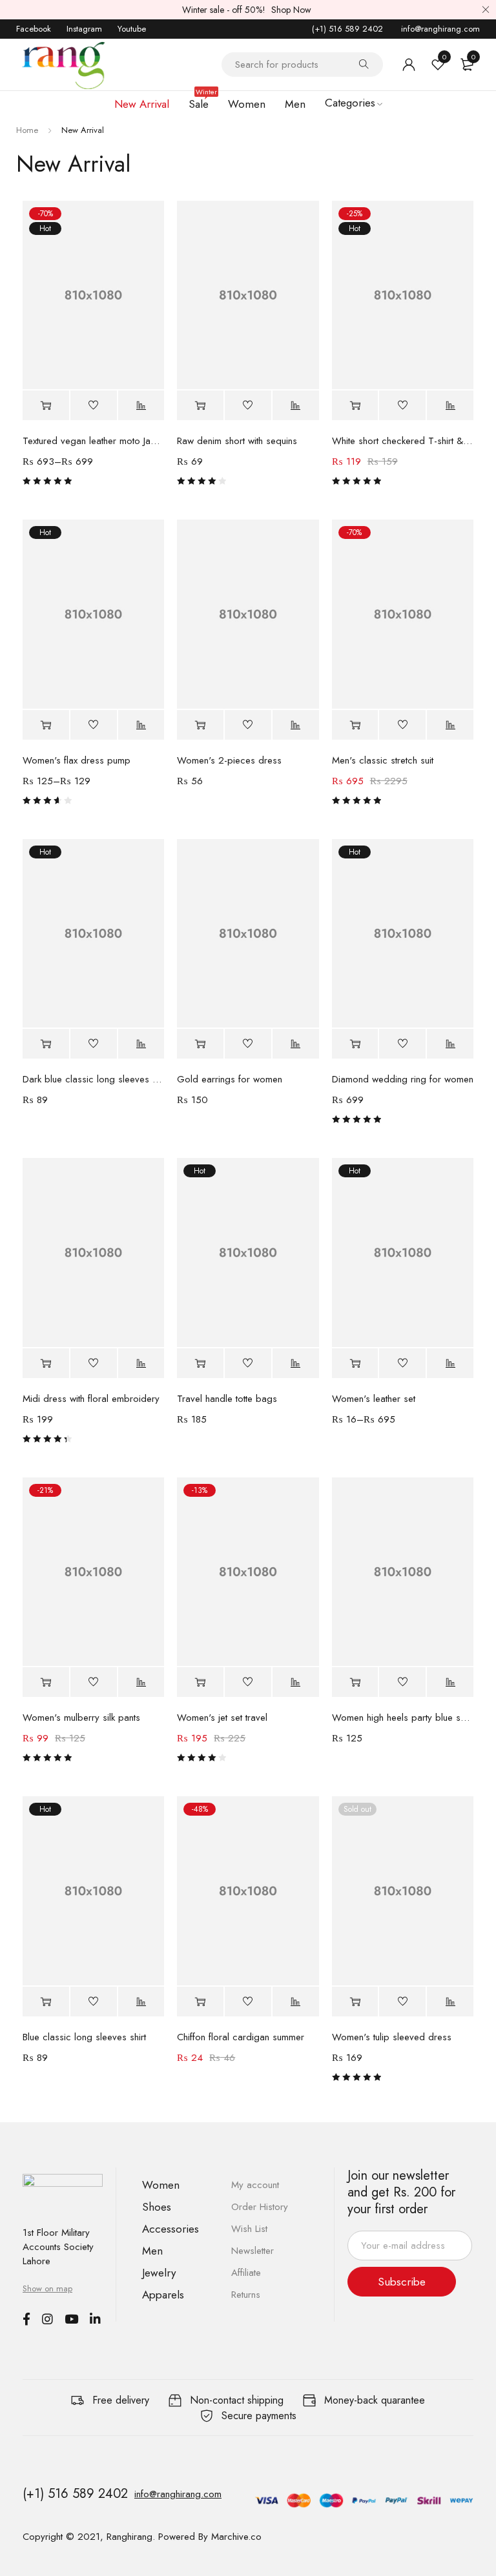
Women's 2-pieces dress (229, 760)
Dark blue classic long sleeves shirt (93, 1079)
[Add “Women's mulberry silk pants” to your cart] (46, 1682)
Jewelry (159, 2273)
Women (161, 2185)
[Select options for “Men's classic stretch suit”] (355, 725)
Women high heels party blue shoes (403, 1718)
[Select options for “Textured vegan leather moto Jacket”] (46, 406)
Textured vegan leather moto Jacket (93, 441)
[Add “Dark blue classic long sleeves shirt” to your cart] (46, 1044)
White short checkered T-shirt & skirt (403, 441)
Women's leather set (374, 1399)
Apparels (163, 2295)
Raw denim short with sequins (237, 441)
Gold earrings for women (230, 1079)
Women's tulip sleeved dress (392, 2037)
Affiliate (246, 2273)
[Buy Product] (200, 725)
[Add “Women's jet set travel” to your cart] (200, 1682)
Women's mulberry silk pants (81, 1718)
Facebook (34, 29)
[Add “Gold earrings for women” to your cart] (200, 1044)
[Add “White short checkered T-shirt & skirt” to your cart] (355, 406)
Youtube (132, 29)
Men (152, 2251)
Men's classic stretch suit (383, 760)
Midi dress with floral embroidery (91, 1399)
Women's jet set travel (222, 1718)
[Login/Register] (409, 65)
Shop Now (291, 10)
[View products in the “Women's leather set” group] (355, 1364)
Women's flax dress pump (77, 760)
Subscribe (402, 2282)
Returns (246, 2295)
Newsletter (253, 2251)
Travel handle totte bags (227, 1399)
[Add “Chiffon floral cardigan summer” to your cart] (200, 2002)
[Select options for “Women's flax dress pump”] (46, 725)
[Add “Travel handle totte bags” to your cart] (200, 1364)
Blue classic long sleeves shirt (84, 2037)
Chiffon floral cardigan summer (241, 2037)
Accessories (170, 2229)
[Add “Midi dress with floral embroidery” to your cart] (46, 1364)
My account (255, 2185)
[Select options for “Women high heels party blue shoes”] (355, 1682)
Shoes (157, 2207)
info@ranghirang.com (439, 29)
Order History (260, 2207)
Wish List (249, 2229)
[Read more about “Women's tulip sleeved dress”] (355, 2002)
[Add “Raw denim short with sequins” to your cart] (200, 406)
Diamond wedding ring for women (403, 1079)
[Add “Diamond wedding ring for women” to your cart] (355, 1044)
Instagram (84, 29)
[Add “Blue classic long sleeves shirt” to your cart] (46, 2002)
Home (27, 130)
